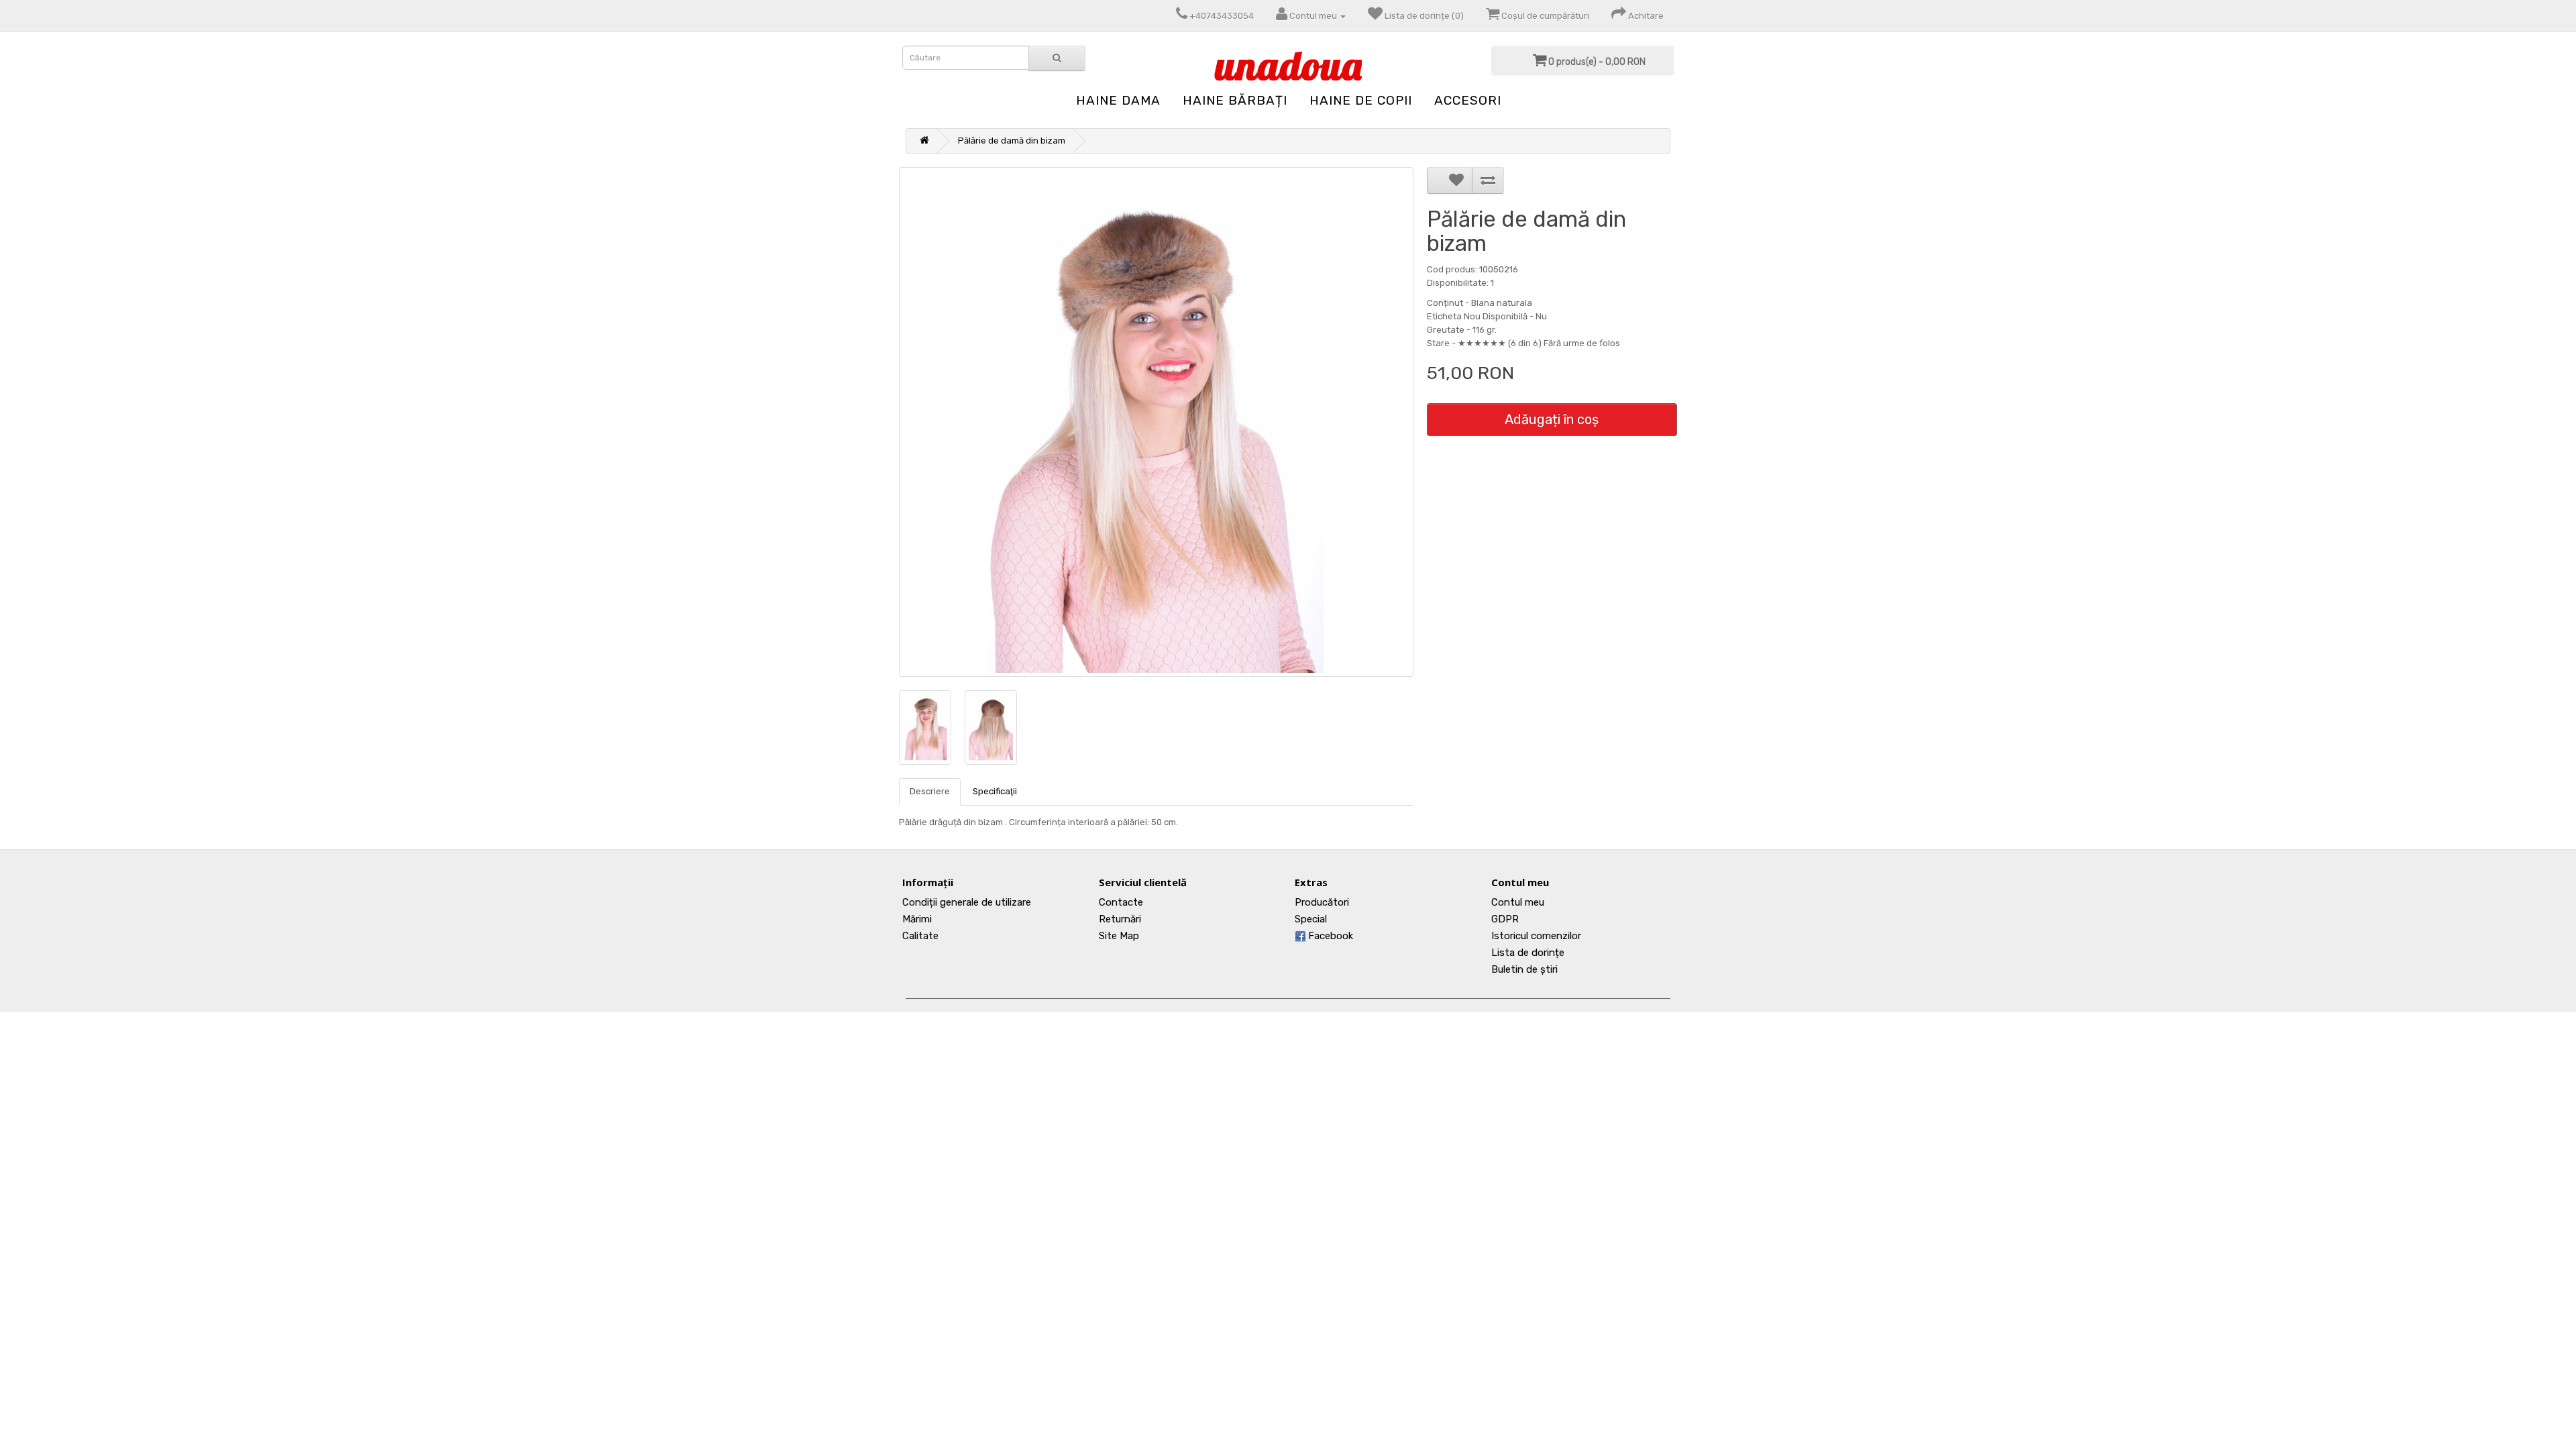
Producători (1322, 902)
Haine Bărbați (1235, 100)
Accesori (1468, 100)
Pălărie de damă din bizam (1012, 141)
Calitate (920, 936)
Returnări (1120, 919)
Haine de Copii (1361, 100)
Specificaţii (995, 791)
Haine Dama (1118, 100)
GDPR (1505, 919)
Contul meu (1518, 902)
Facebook (1329, 936)
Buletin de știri (1524, 969)
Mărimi (917, 919)
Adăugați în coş (1552, 419)
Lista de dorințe (1528, 953)
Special (1311, 919)
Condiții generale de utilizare (967, 902)
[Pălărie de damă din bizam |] (1156, 422)
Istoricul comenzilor (1536, 936)
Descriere (930, 791)
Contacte (1121, 902)
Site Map (1119, 936)
